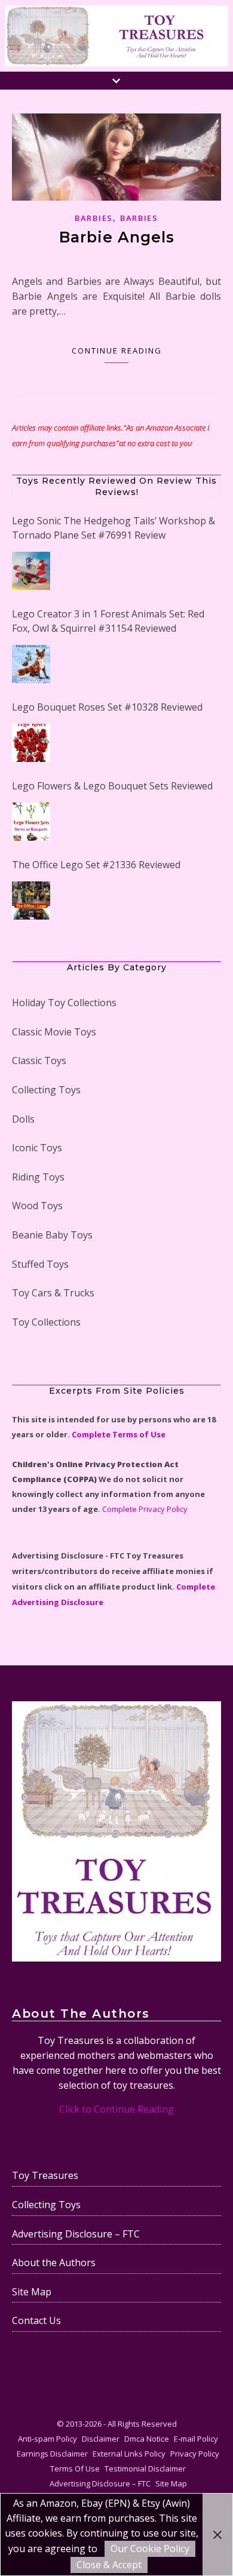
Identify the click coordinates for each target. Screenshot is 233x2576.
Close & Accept (109, 2565)
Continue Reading (117, 351)
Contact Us (36, 2319)
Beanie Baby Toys (52, 1234)
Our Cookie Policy (150, 2549)
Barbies (94, 218)
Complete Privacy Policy (145, 1508)
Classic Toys (39, 1059)
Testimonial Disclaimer (145, 2467)
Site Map (32, 2290)
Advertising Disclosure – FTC (76, 2232)
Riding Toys (38, 1175)
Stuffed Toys (40, 1262)
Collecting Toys (46, 1089)
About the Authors (54, 2261)
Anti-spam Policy (47, 2437)
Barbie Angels (117, 237)
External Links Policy (129, 2452)
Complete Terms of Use (119, 1433)
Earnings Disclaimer (52, 2452)
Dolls (23, 1117)
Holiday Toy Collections (64, 1001)
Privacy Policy (195, 2452)
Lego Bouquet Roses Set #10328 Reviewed (107, 707)
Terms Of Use (75, 2467)
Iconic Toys (37, 1146)
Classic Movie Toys (54, 1030)
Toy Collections (46, 1320)
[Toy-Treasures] (116, 36)
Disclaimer (101, 2437)
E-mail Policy (196, 2437)
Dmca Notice (147, 2437)
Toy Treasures (45, 2174)
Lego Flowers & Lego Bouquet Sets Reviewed (112, 786)
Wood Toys (37, 1204)
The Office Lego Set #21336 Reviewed (96, 865)
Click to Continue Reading (116, 2108)
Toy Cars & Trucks (53, 1292)
